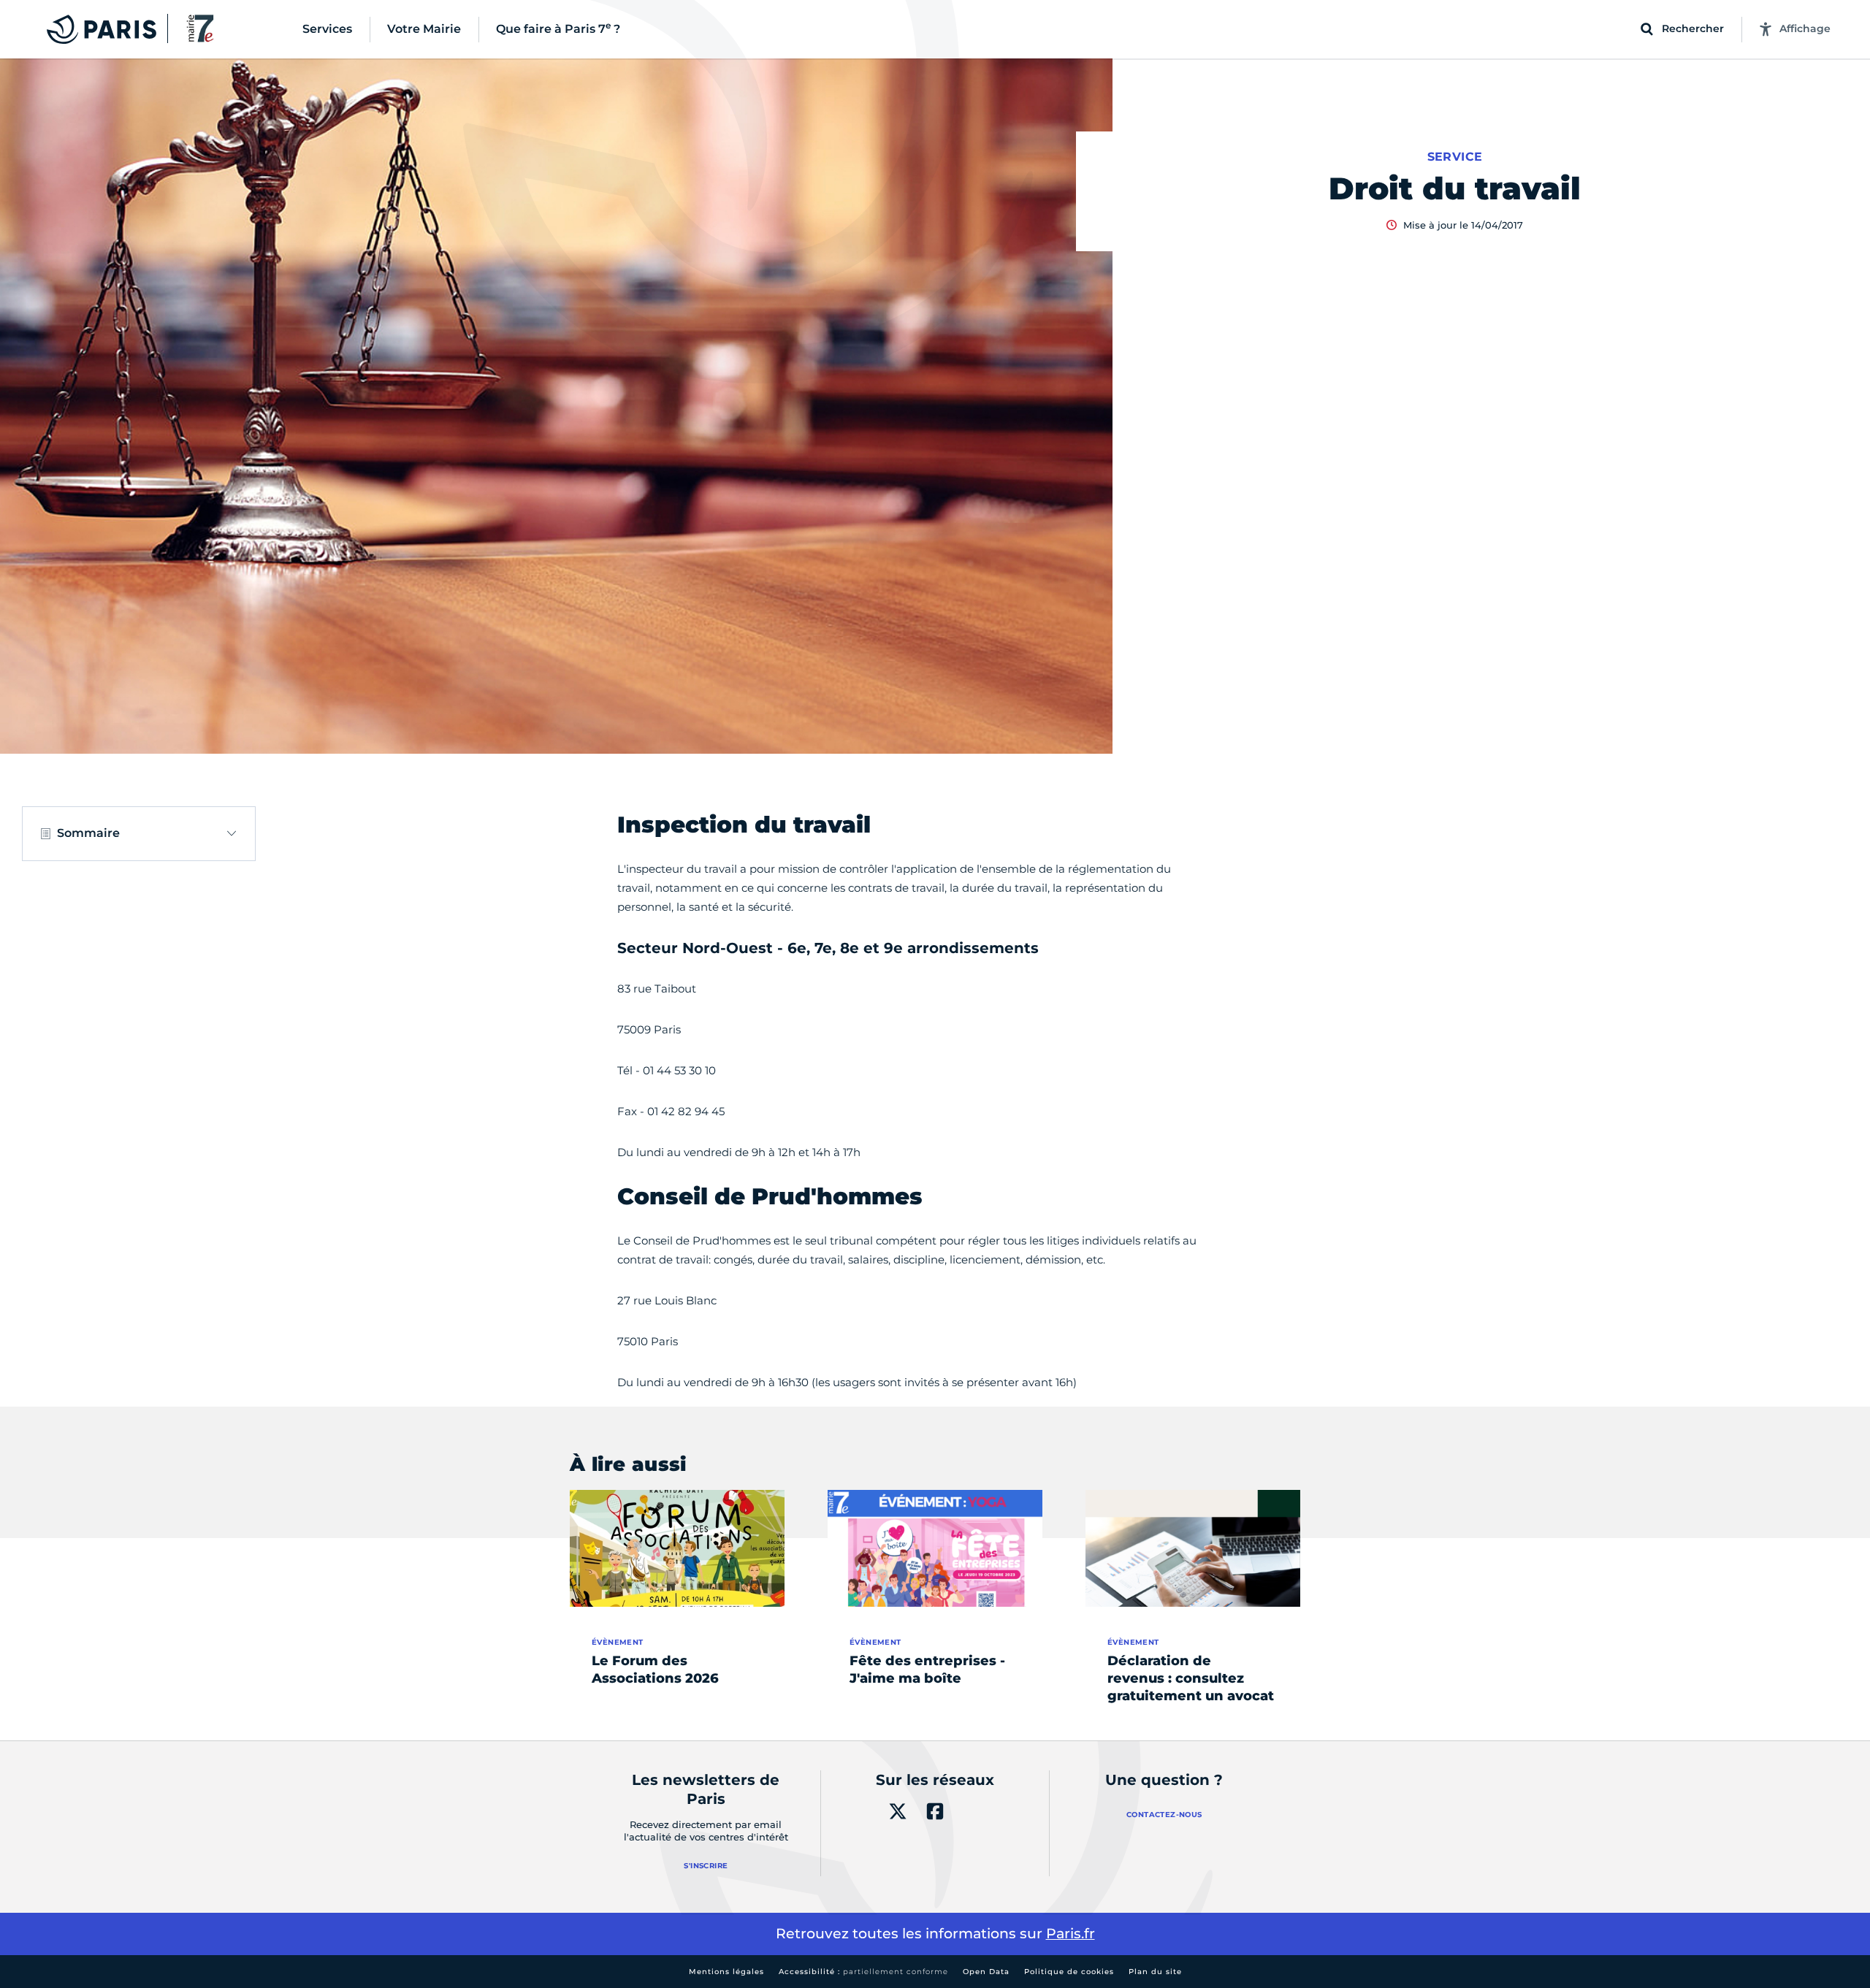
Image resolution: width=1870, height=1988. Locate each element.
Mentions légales (726, 1972)
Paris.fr (1071, 1934)
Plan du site (1155, 1972)
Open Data (986, 1972)
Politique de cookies (1069, 1972)
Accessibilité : (863, 1972)
